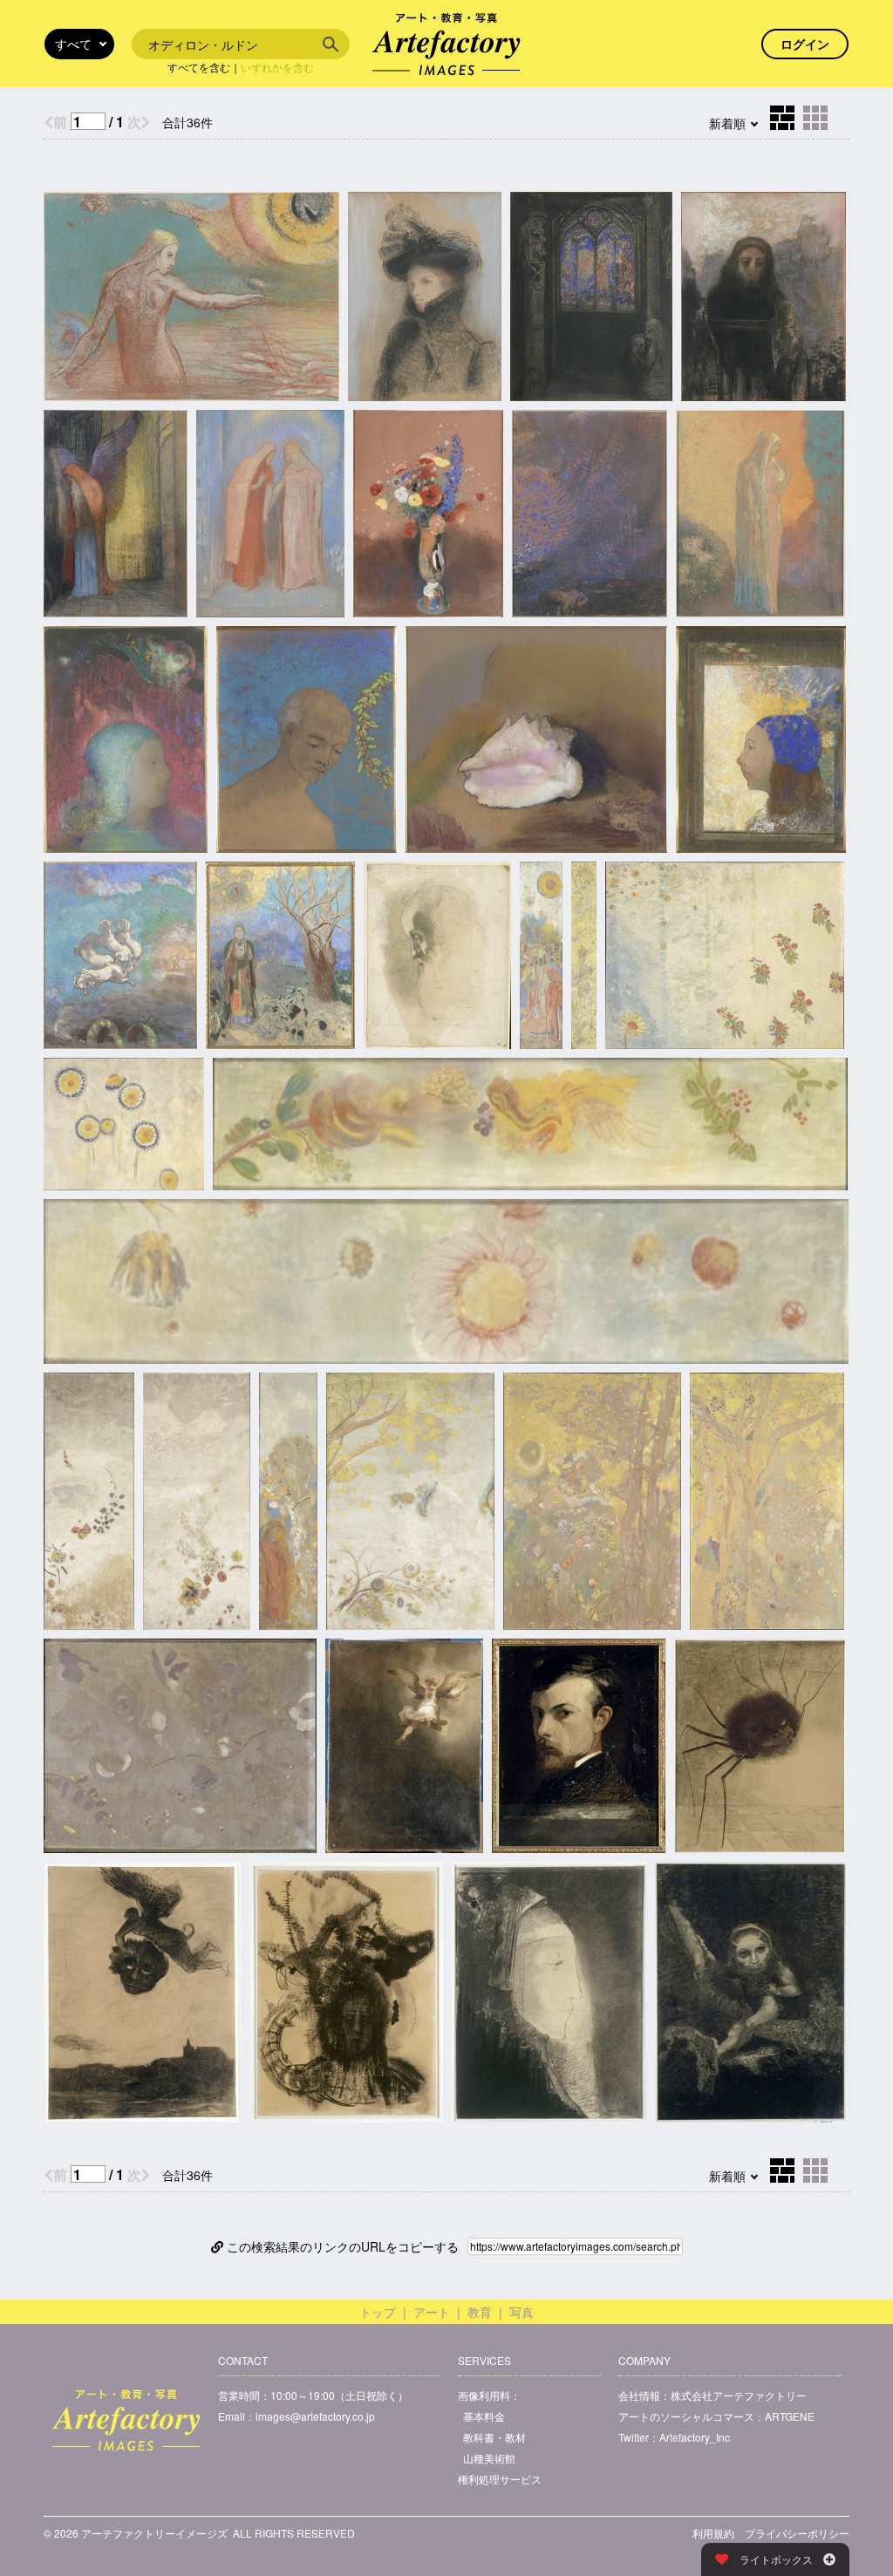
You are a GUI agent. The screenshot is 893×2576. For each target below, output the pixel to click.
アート (432, 2312)
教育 (480, 2312)
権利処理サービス (500, 2479)
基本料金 (484, 2416)
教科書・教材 (494, 2437)
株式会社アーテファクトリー (739, 2395)
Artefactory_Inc (695, 2437)
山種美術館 (489, 2458)
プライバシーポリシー (797, 2533)
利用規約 (713, 2533)
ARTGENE (790, 2416)
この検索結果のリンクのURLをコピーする (341, 2246)
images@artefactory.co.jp (315, 2416)
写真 (521, 2312)
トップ (378, 2312)
